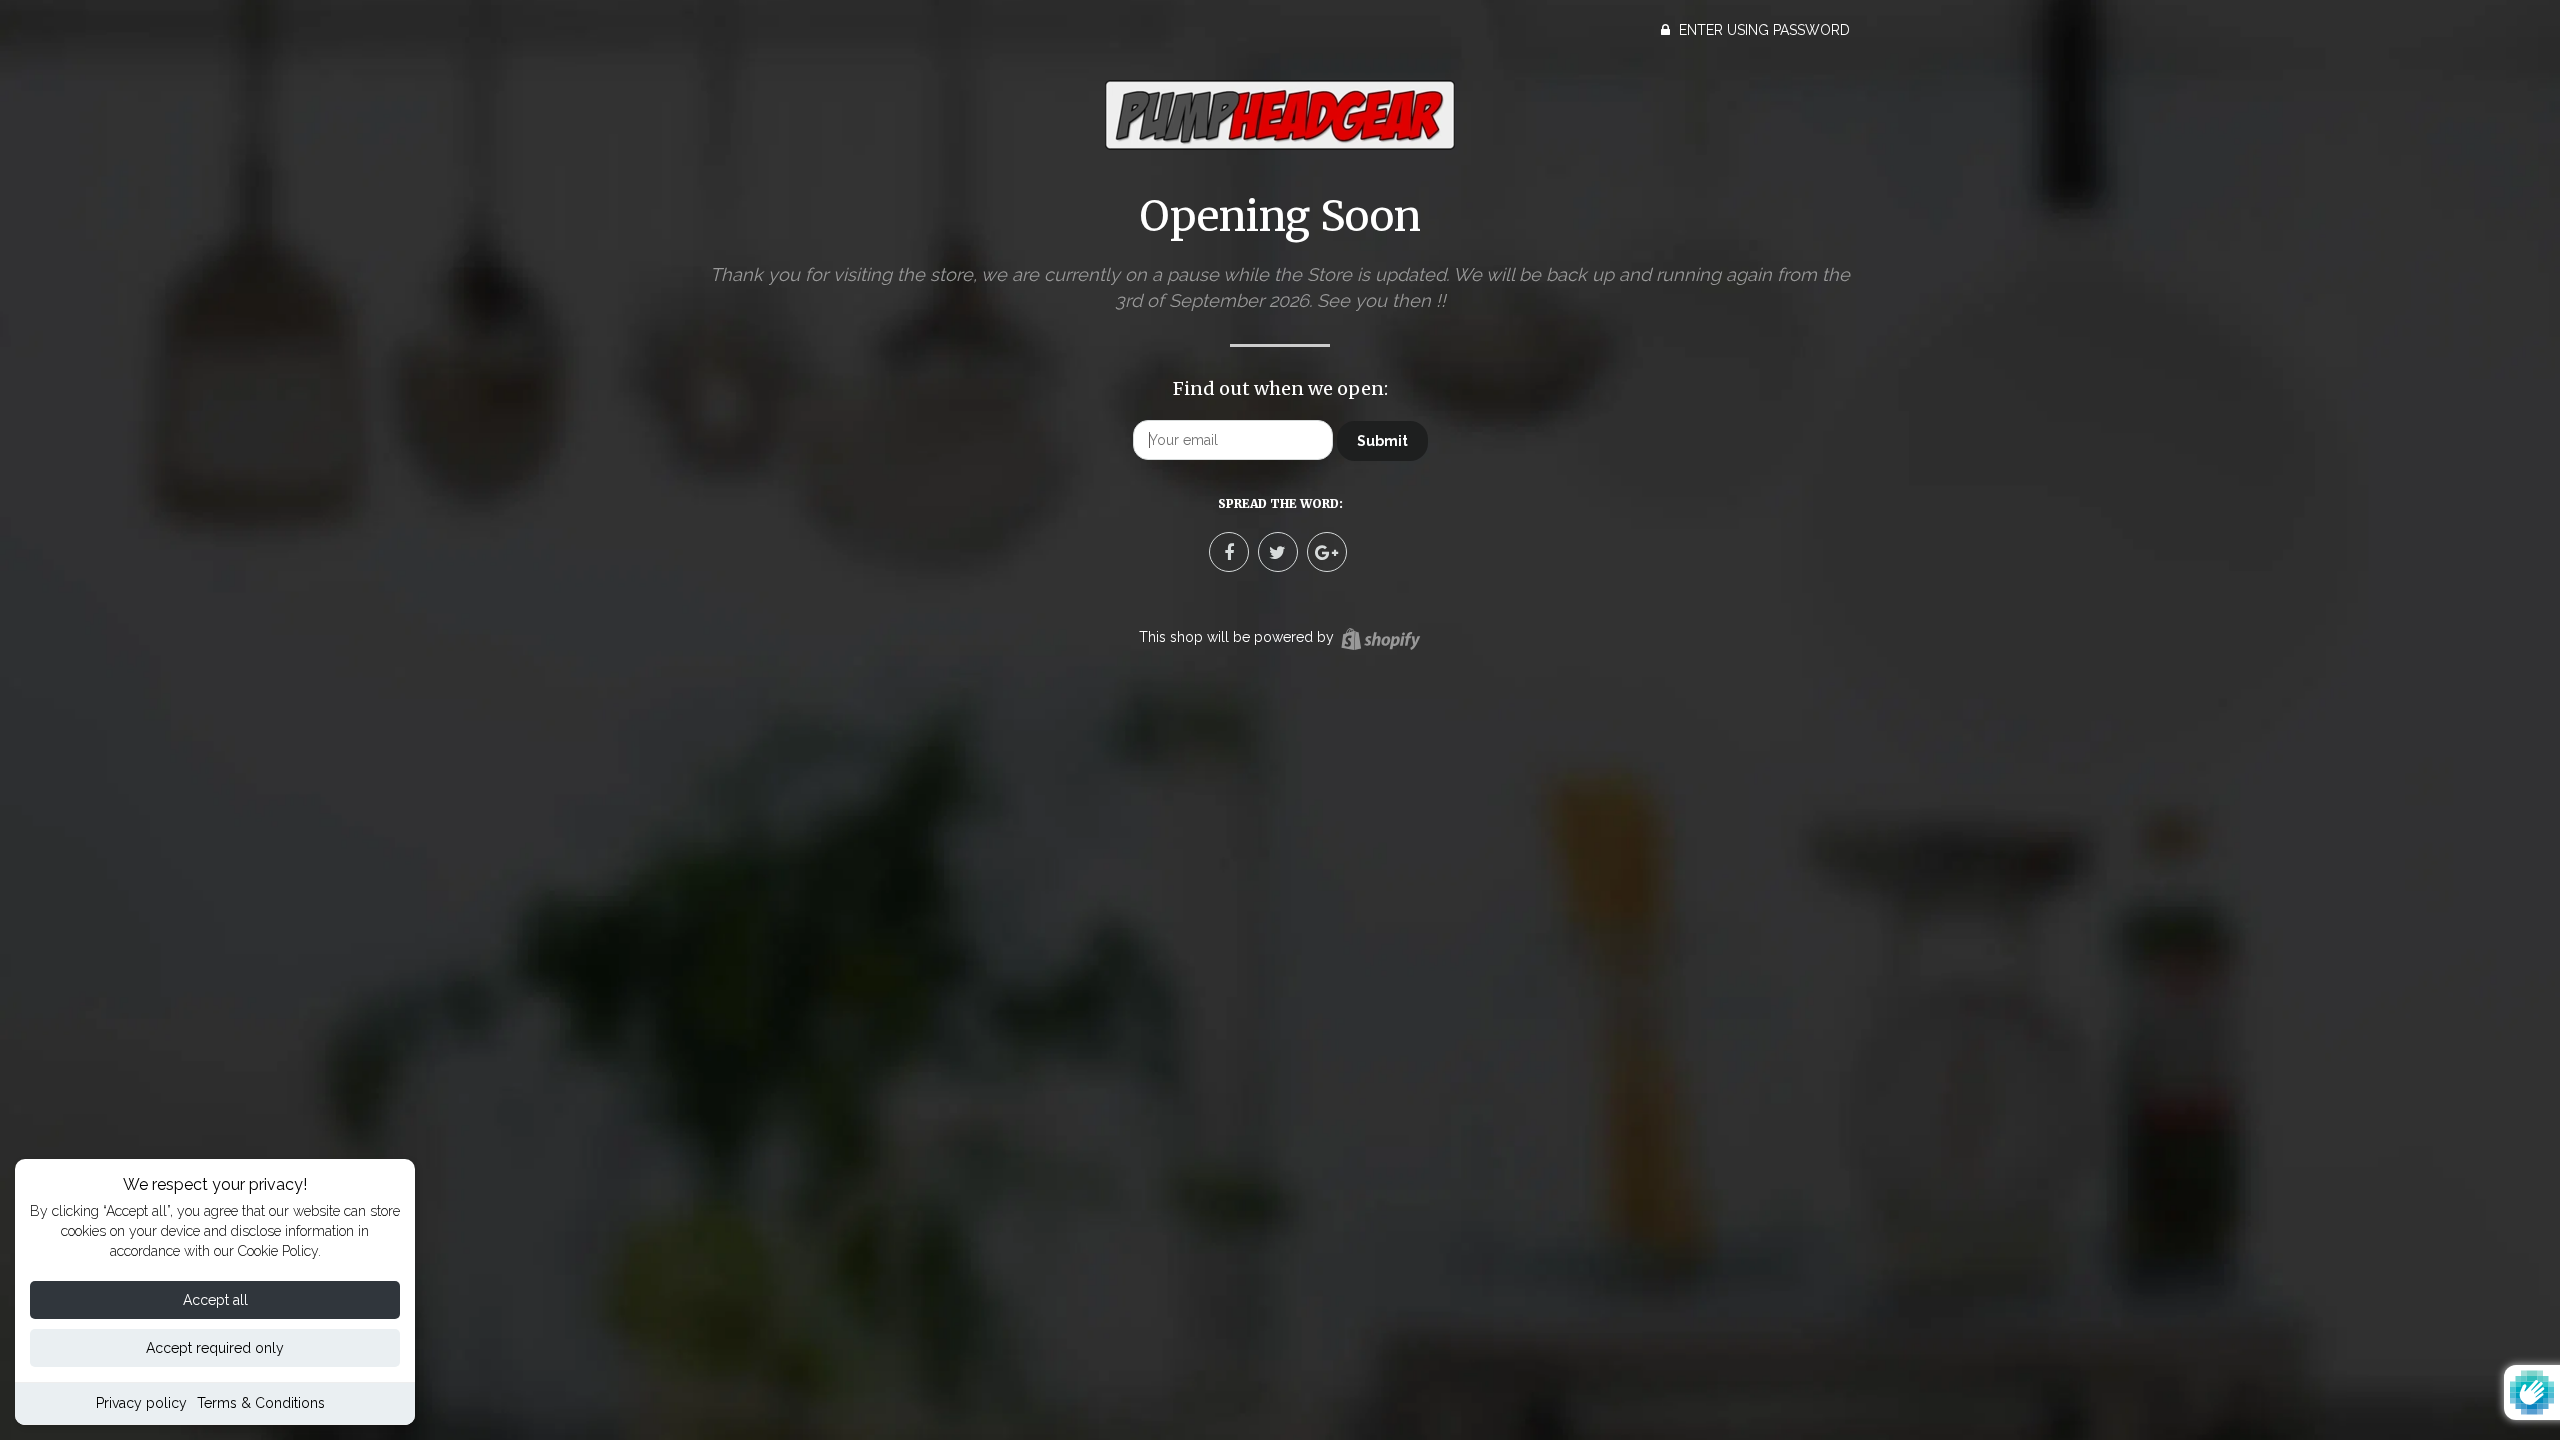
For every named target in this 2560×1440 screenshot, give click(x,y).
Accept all (215, 1300)
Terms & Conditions (261, 1403)
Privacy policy (141, 1403)
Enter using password (1762, 30)
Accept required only (215, 1348)
